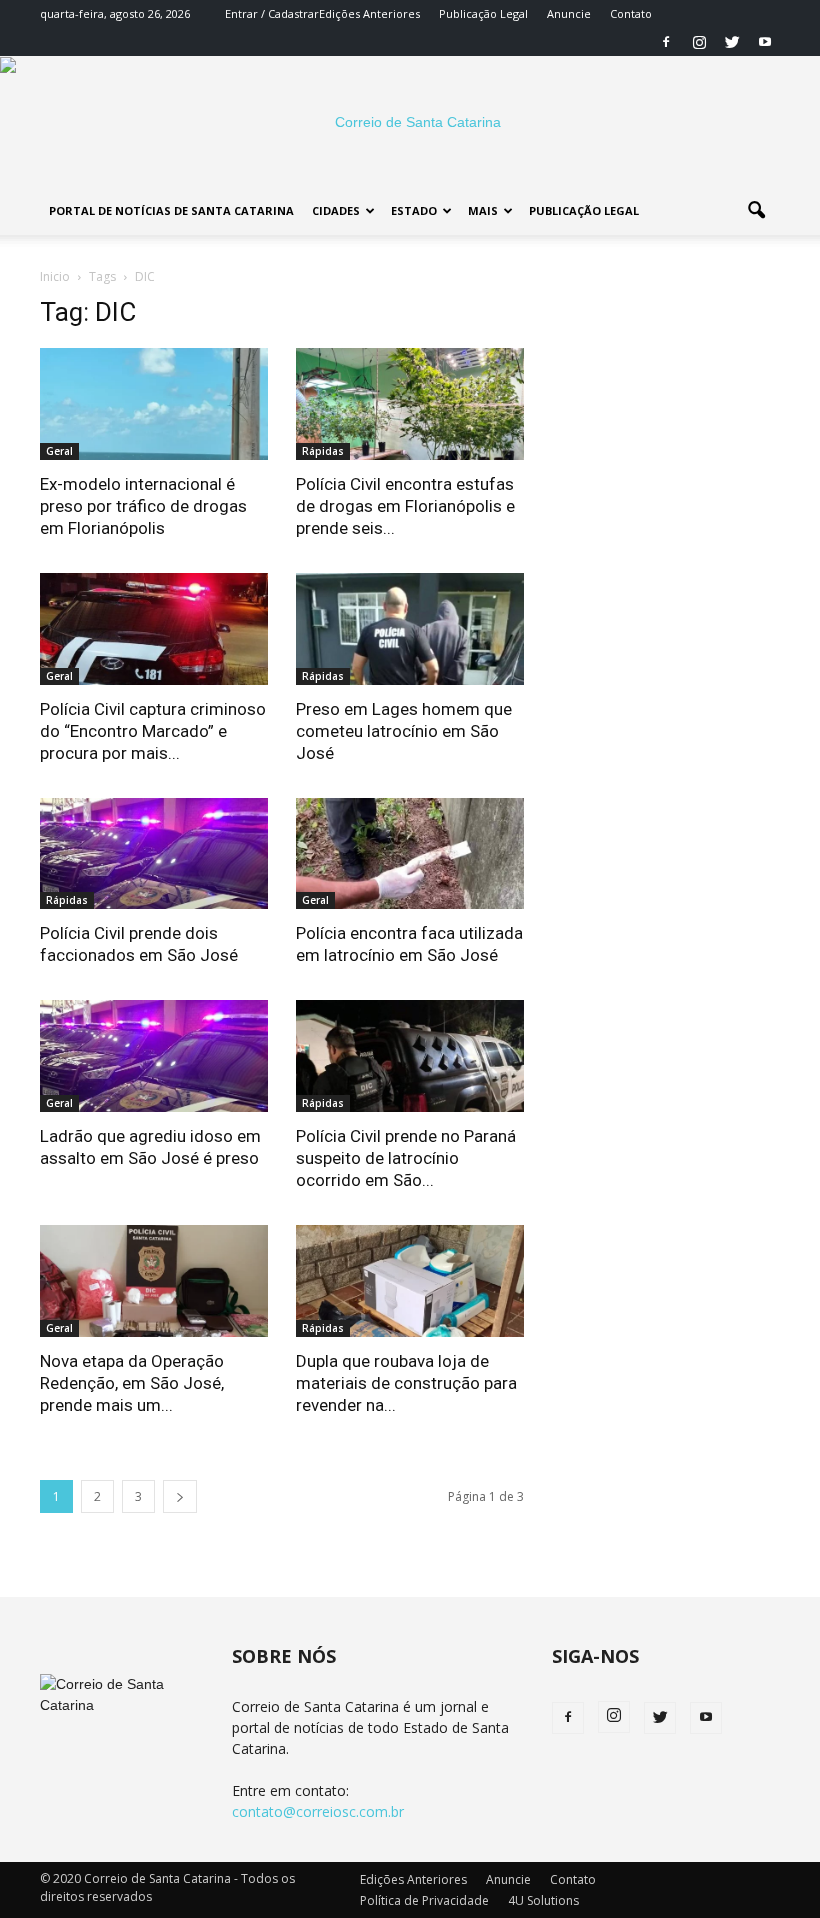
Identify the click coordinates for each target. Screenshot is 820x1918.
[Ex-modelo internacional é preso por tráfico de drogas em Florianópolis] (154, 404)
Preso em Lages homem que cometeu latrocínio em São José (404, 731)
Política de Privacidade (424, 1900)
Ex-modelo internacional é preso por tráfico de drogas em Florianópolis (143, 506)
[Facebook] (666, 42)
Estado (414, 210)
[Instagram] (699, 42)
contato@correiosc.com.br (318, 1811)
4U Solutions (543, 1900)
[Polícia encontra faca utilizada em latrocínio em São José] (410, 854)
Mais (483, 210)
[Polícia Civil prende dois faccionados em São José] (154, 854)
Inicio (55, 276)
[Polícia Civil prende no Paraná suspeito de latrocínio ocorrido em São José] (410, 1056)
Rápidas (323, 451)
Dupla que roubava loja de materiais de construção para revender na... (406, 1383)
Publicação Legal (483, 13)
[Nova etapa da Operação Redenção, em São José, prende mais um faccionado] (154, 1281)
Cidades (336, 210)
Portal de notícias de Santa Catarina (171, 210)
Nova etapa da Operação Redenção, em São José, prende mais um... (132, 1383)
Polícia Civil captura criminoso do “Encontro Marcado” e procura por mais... (153, 731)
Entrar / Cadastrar (272, 13)
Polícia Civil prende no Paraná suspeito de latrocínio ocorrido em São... (406, 1158)
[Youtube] (765, 42)
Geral (59, 451)
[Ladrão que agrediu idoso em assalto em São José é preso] (154, 1056)
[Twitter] (732, 42)
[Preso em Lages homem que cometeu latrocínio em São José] (410, 629)
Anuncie (569, 13)
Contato (631, 13)
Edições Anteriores (369, 13)
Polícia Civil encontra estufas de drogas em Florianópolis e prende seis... (405, 506)
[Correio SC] (410, 122)
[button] (756, 211)
